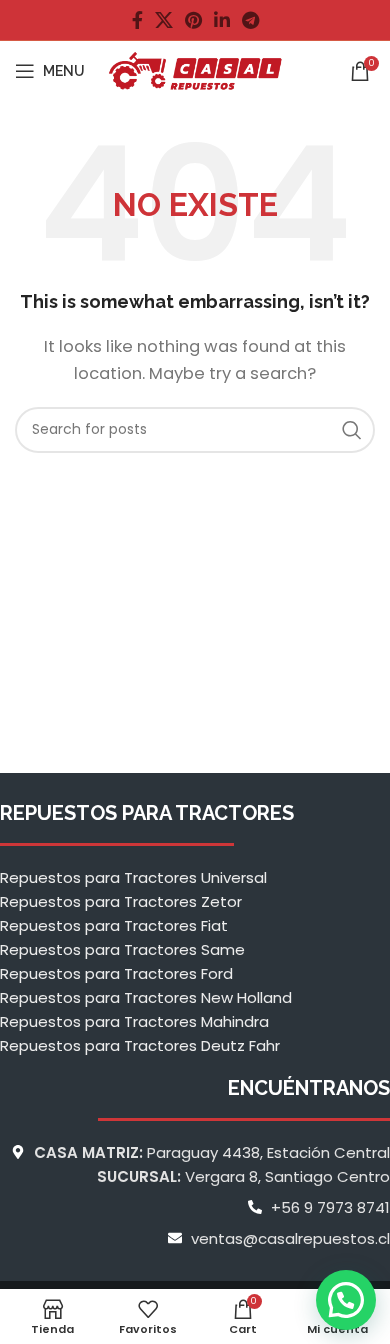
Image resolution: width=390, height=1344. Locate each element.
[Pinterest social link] (193, 20)
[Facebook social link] (137, 20)
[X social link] (164, 20)
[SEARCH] (352, 430)
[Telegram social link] (250, 20)
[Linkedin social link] (222, 20)
